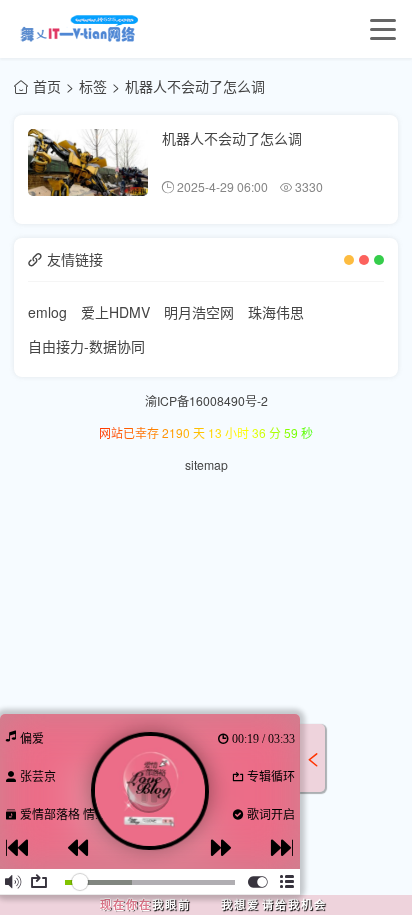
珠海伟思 (276, 312)
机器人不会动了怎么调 (232, 138)
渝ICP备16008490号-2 (206, 400)
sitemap (206, 464)
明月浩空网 (199, 312)
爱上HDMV (115, 312)
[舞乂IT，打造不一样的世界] (77, 29)
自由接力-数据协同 (86, 346)
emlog (47, 312)
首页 (47, 86)
